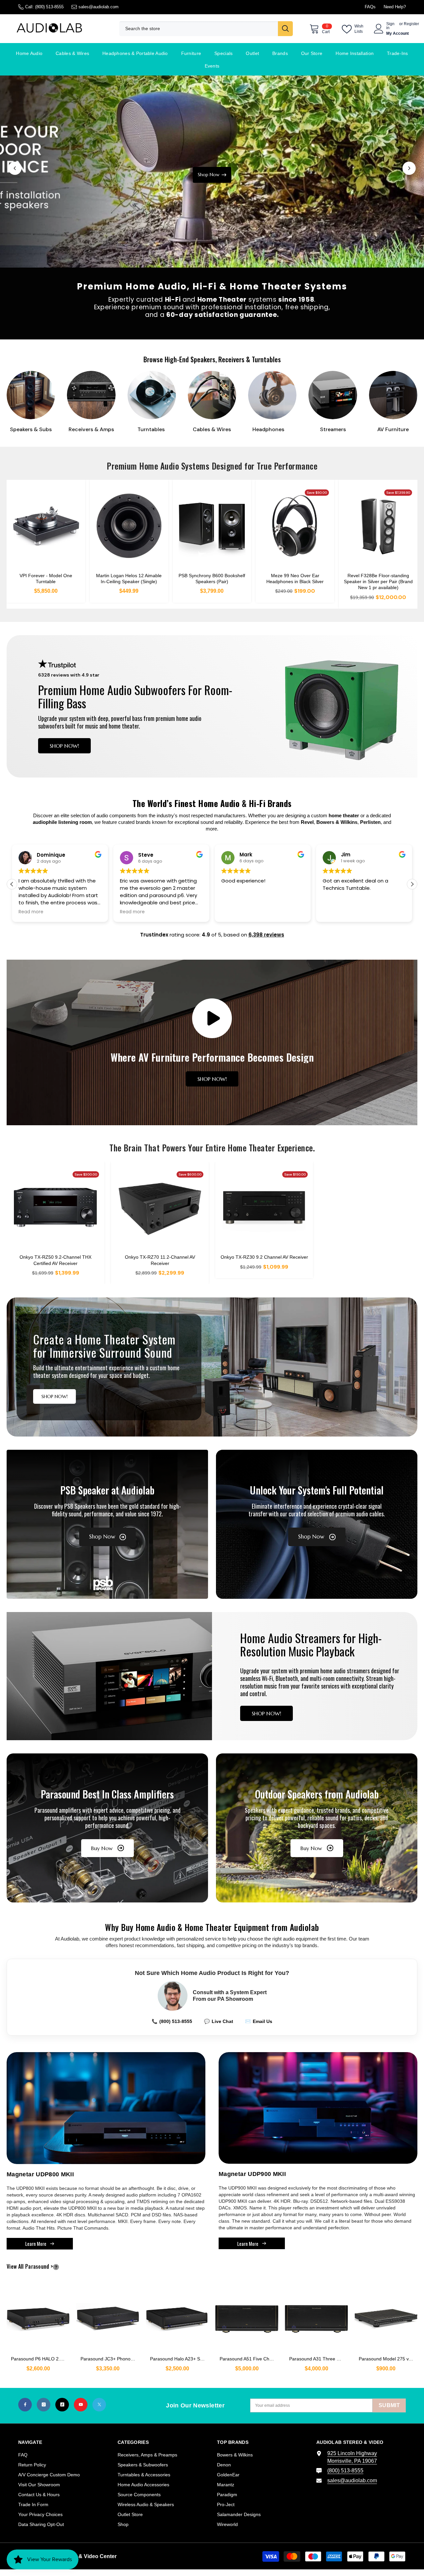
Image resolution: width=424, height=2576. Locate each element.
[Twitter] (99, 2405)
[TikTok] (62, 2405)
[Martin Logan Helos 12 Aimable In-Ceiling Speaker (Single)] (129, 526)
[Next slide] (409, 168)
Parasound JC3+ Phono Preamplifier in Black (110, 2359)
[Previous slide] (15, 168)
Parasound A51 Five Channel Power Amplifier (249, 2359)
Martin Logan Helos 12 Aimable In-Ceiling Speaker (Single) (129, 579)
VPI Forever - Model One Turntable (46, 579)
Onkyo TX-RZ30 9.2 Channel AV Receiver (264, 1257)
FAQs (370, 7)
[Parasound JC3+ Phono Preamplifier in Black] (108, 2316)
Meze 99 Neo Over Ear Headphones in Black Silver (295, 579)
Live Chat (219, 2021)
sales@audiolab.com (99, 7)
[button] (412, 884)
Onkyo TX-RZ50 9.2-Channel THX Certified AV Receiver (55, 1260)
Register (411, 24)
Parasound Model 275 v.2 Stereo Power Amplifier (388, 2359)
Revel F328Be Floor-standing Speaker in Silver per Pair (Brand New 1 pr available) (378, 581)
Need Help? (395, 7)
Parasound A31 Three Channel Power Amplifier (318, 2359)
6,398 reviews (266, 935)
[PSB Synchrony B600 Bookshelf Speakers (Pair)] (212, 526)
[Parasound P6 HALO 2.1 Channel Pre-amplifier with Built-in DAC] (38, 2316)
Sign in (390, 26)
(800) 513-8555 (49, 7)
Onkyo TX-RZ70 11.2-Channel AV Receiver (160, 1260)
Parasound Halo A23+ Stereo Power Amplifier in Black (179, 2359)
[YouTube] (81, 2405)
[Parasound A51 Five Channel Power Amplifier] (247, 2316)
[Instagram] (44, 2405)
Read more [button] (31, 912)
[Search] (206, 29)
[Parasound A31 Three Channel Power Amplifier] (316, 2316)
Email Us (259, 2021)
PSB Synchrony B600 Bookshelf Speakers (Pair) (212, 579)
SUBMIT (389, 2405)
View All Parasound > (41, 2267)
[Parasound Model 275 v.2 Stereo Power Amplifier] (386, 2316)
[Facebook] (25, 2405)
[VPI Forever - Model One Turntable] (46, 526)
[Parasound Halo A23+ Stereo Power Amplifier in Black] (177, 2316)
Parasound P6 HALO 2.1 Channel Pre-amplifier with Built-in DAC (40, 2359)
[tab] (203, 252)
